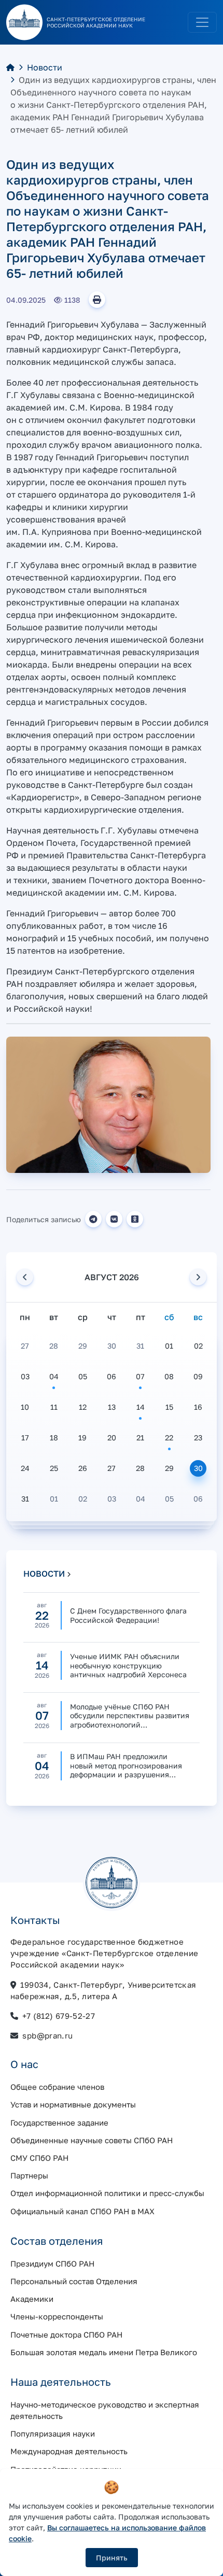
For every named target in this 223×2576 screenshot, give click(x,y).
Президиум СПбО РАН (52, 2263)
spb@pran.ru (47, 2035)
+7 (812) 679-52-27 (59, 2016)
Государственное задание (59, 2122)
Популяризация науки (53, 2433)
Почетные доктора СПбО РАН (66, 2334)
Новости (45, 67)
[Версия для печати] (97, 300)
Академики (32, 2299)
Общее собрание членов (57, 2087)
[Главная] (10, 67)
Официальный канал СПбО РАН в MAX (82, 2211)
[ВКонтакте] (114, 1219)
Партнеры (29, 2175)
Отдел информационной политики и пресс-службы (107, 2193)
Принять (112, 2558)
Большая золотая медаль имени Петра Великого (104, 2352)
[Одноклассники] (135, 1219)
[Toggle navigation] (202, 22)
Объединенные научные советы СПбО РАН (92, 2140)
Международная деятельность (69, 2451)
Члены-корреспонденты (57, 2316)
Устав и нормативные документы (73, 2104)
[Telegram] (93, 1219)
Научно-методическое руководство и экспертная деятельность (105, 2410)
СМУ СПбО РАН (39, 2158)
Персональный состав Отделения (74, 2281)
